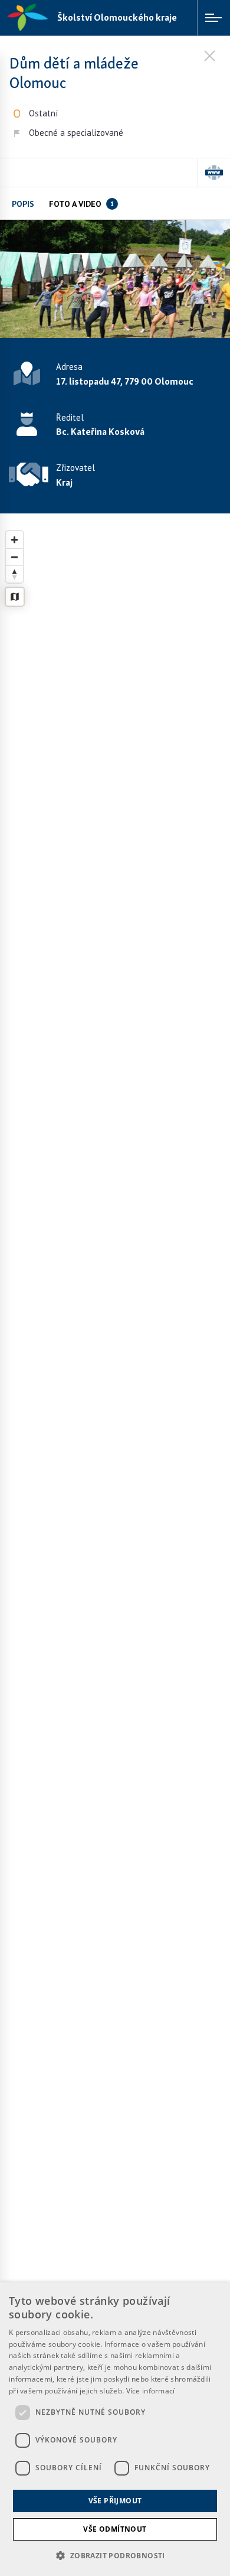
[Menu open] (213, 18)
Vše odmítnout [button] (115, 2529)
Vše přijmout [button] (115, 2501)
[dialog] (115, 2429)
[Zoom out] (14, 557)
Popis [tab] (23, 204)
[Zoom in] (14, 540)
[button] (115, 2555)
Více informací (151, 2391)
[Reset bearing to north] (14, 574)
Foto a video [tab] (81, 204)
